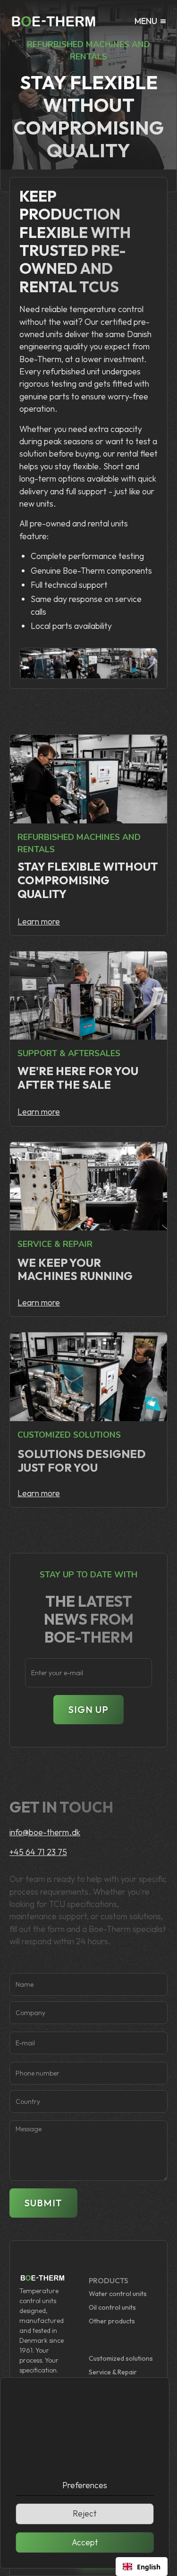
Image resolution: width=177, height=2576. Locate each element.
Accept (85, 2542)
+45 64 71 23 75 (38, 1852)
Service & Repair (113, 2372)
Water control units (118, 2294)
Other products (112, 2321)
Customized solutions (121, 2358)
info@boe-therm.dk (45, 1832)
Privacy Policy (104, 2458)
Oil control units (112, 2307)
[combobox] (142, 2567)
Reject (85, 2513)
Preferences (85, 2485)
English (149, 2567)
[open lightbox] (43, 664)
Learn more (39, 921)
